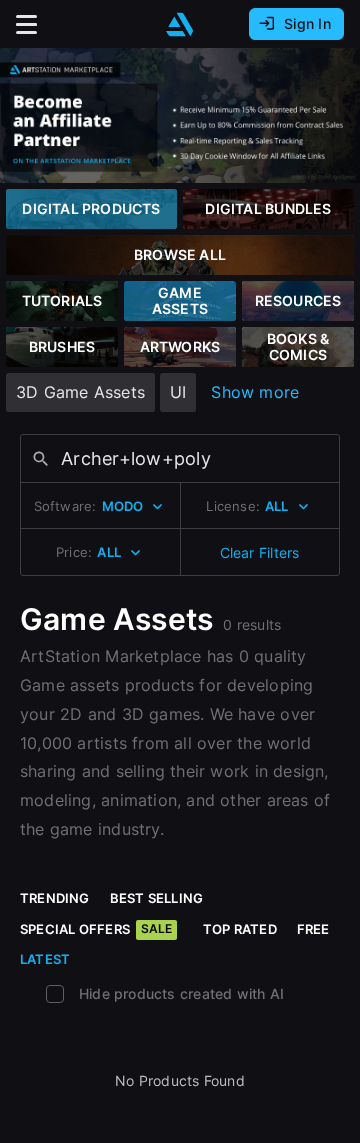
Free (313, 929)
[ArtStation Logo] (180, 24)
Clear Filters (260, 552)
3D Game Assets (80, 392)
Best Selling (157, 898)
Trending (55, 898)
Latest (45, 959)
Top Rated (240, 929)
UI (178, 392)
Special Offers (96, 929)
